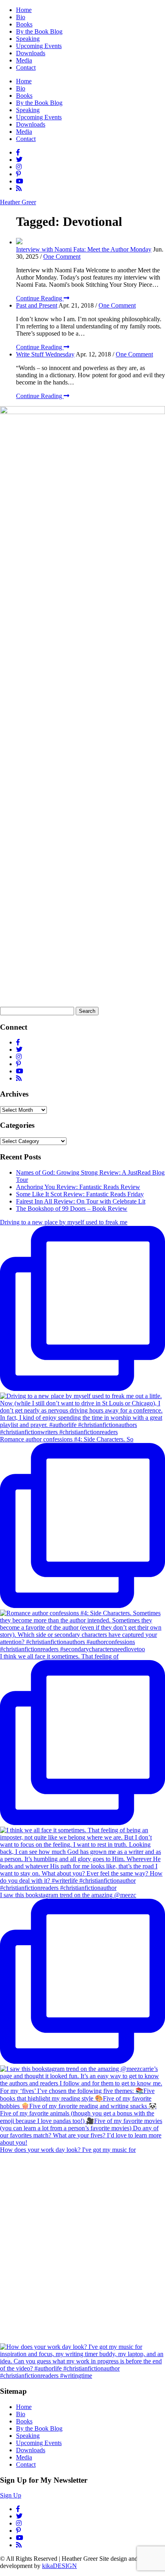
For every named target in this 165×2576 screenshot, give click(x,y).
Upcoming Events (39, 46)
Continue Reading (40, 298)
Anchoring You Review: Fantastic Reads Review (78, 1187)
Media (24, 60)
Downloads (31, 53)
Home (24, 10)
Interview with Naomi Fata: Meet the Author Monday (84, 249)
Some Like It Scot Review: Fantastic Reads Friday (80, 1194)
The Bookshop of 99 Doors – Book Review (72, 1209)
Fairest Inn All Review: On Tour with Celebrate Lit (81, 1201)
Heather (18, 202)
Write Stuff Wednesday (45, 354)
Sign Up (11, 2495)
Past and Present (37, 305)
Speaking (28, 39)
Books (24, 24)
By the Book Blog (39, 31)
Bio (21, 17)
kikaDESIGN (59, 2566)
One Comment (62, 257)
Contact (26, 67)
